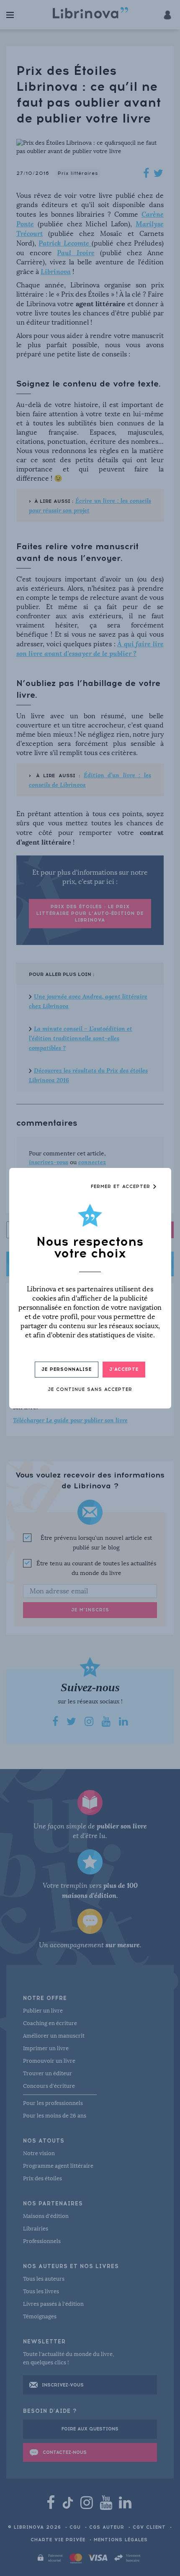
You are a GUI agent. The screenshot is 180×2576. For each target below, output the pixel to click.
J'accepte (124, 1369)
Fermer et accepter (122, 1187)
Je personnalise (67, 1369)
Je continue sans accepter (90, 1389)
